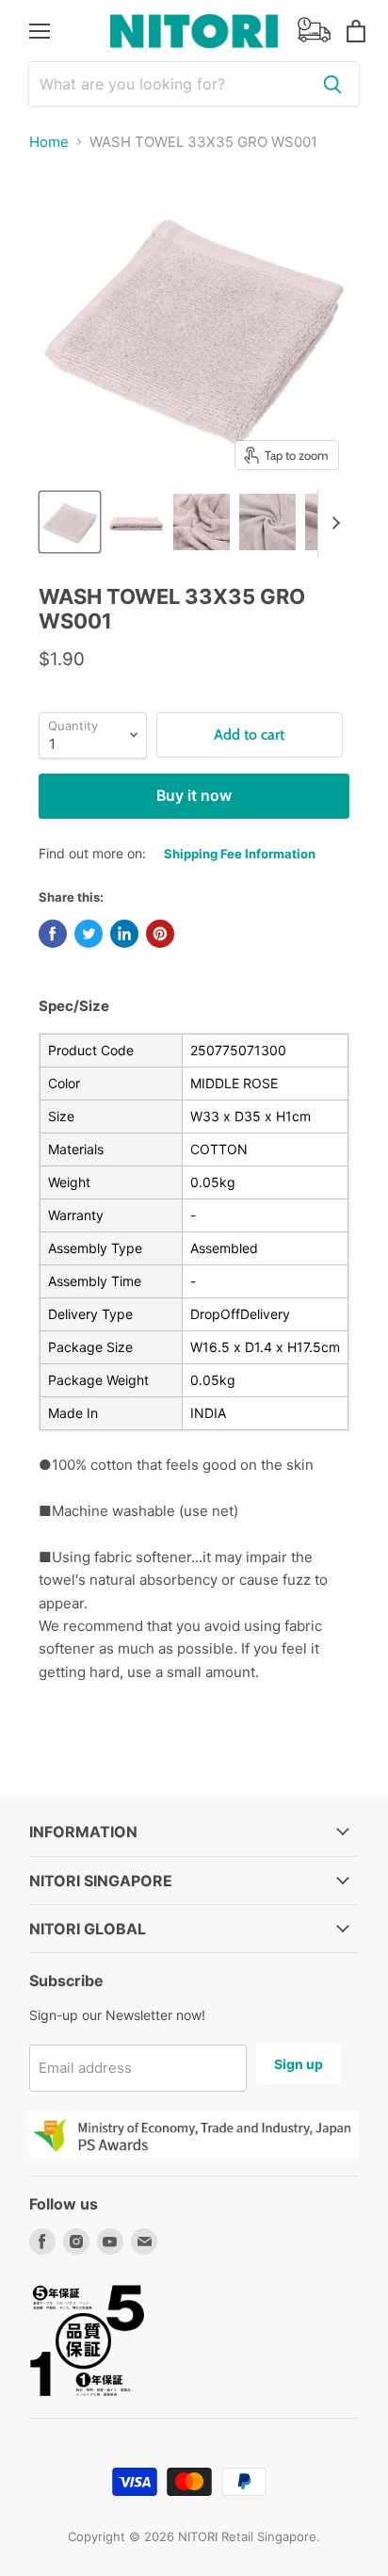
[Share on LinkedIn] (124, 934)
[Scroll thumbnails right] (332, 523)
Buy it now (194, 796)
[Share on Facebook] (53, 934)
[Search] (332, 84)
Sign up (299, 2064)
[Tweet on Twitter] (89, 934)
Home (49, 142)
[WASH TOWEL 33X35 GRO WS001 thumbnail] (70, 522)
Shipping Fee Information (240, 854)
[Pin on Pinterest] (160, 934)
